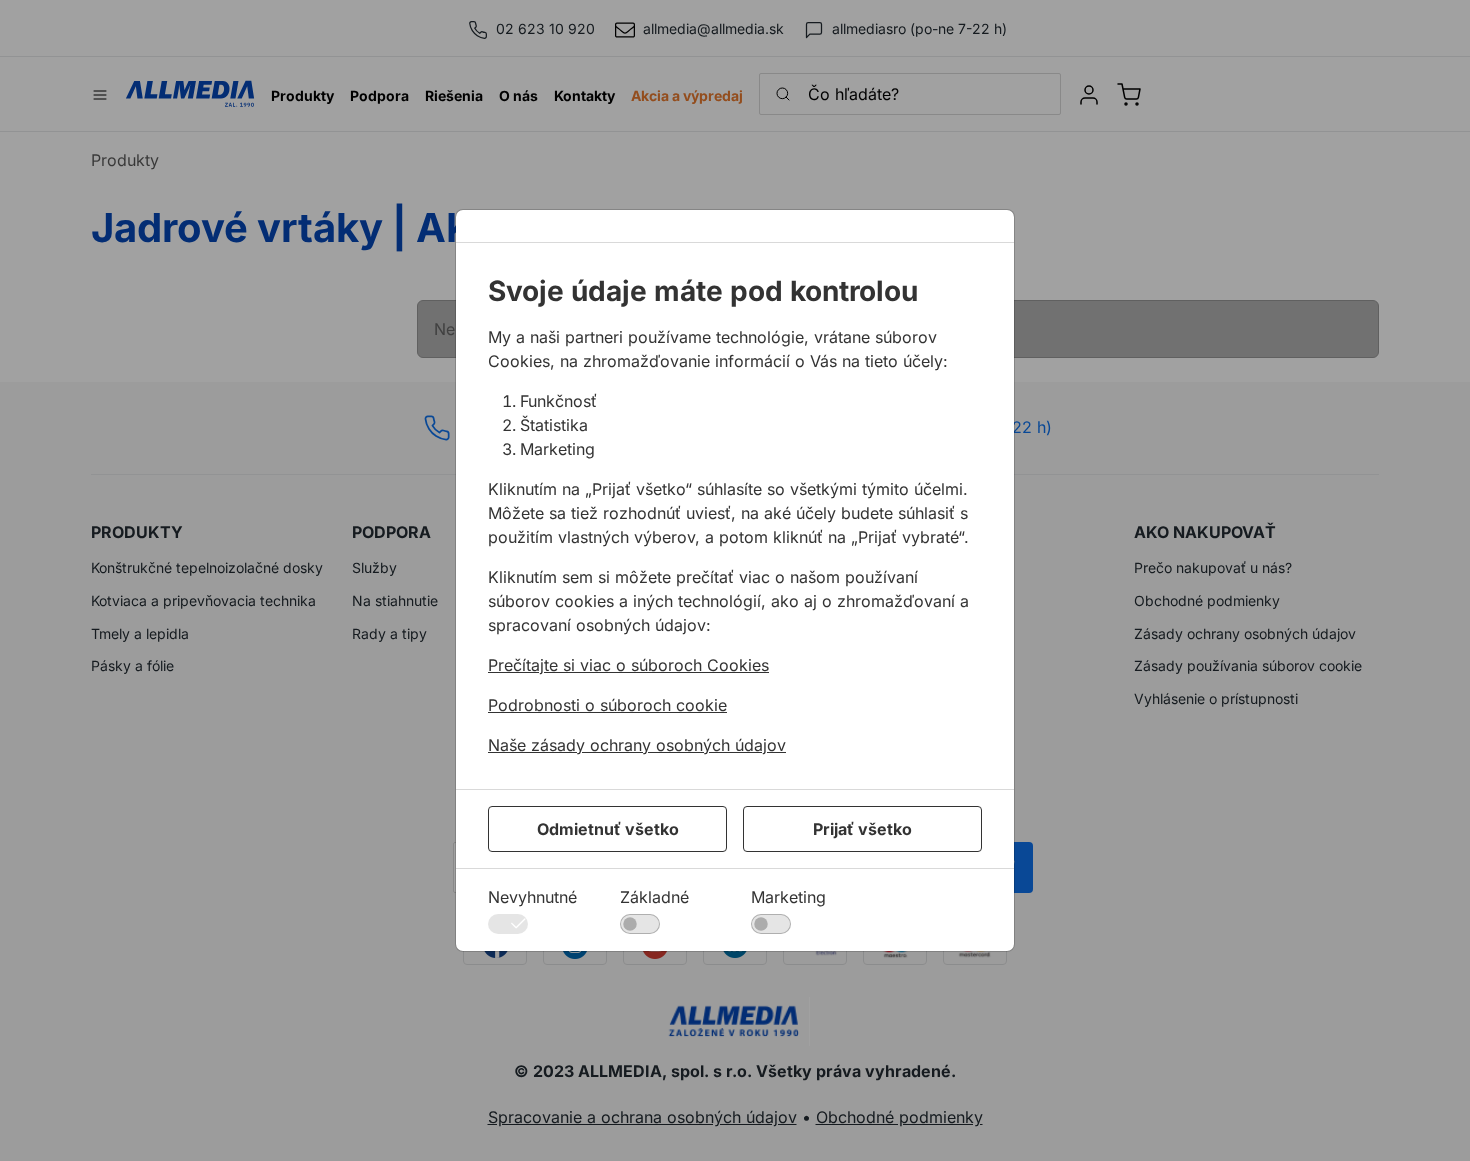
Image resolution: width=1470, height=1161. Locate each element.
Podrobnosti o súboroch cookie (607, 705)
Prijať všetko (862, 829)
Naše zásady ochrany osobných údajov (637, 745)
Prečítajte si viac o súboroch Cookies (628, 665)
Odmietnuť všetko (608, 829)
